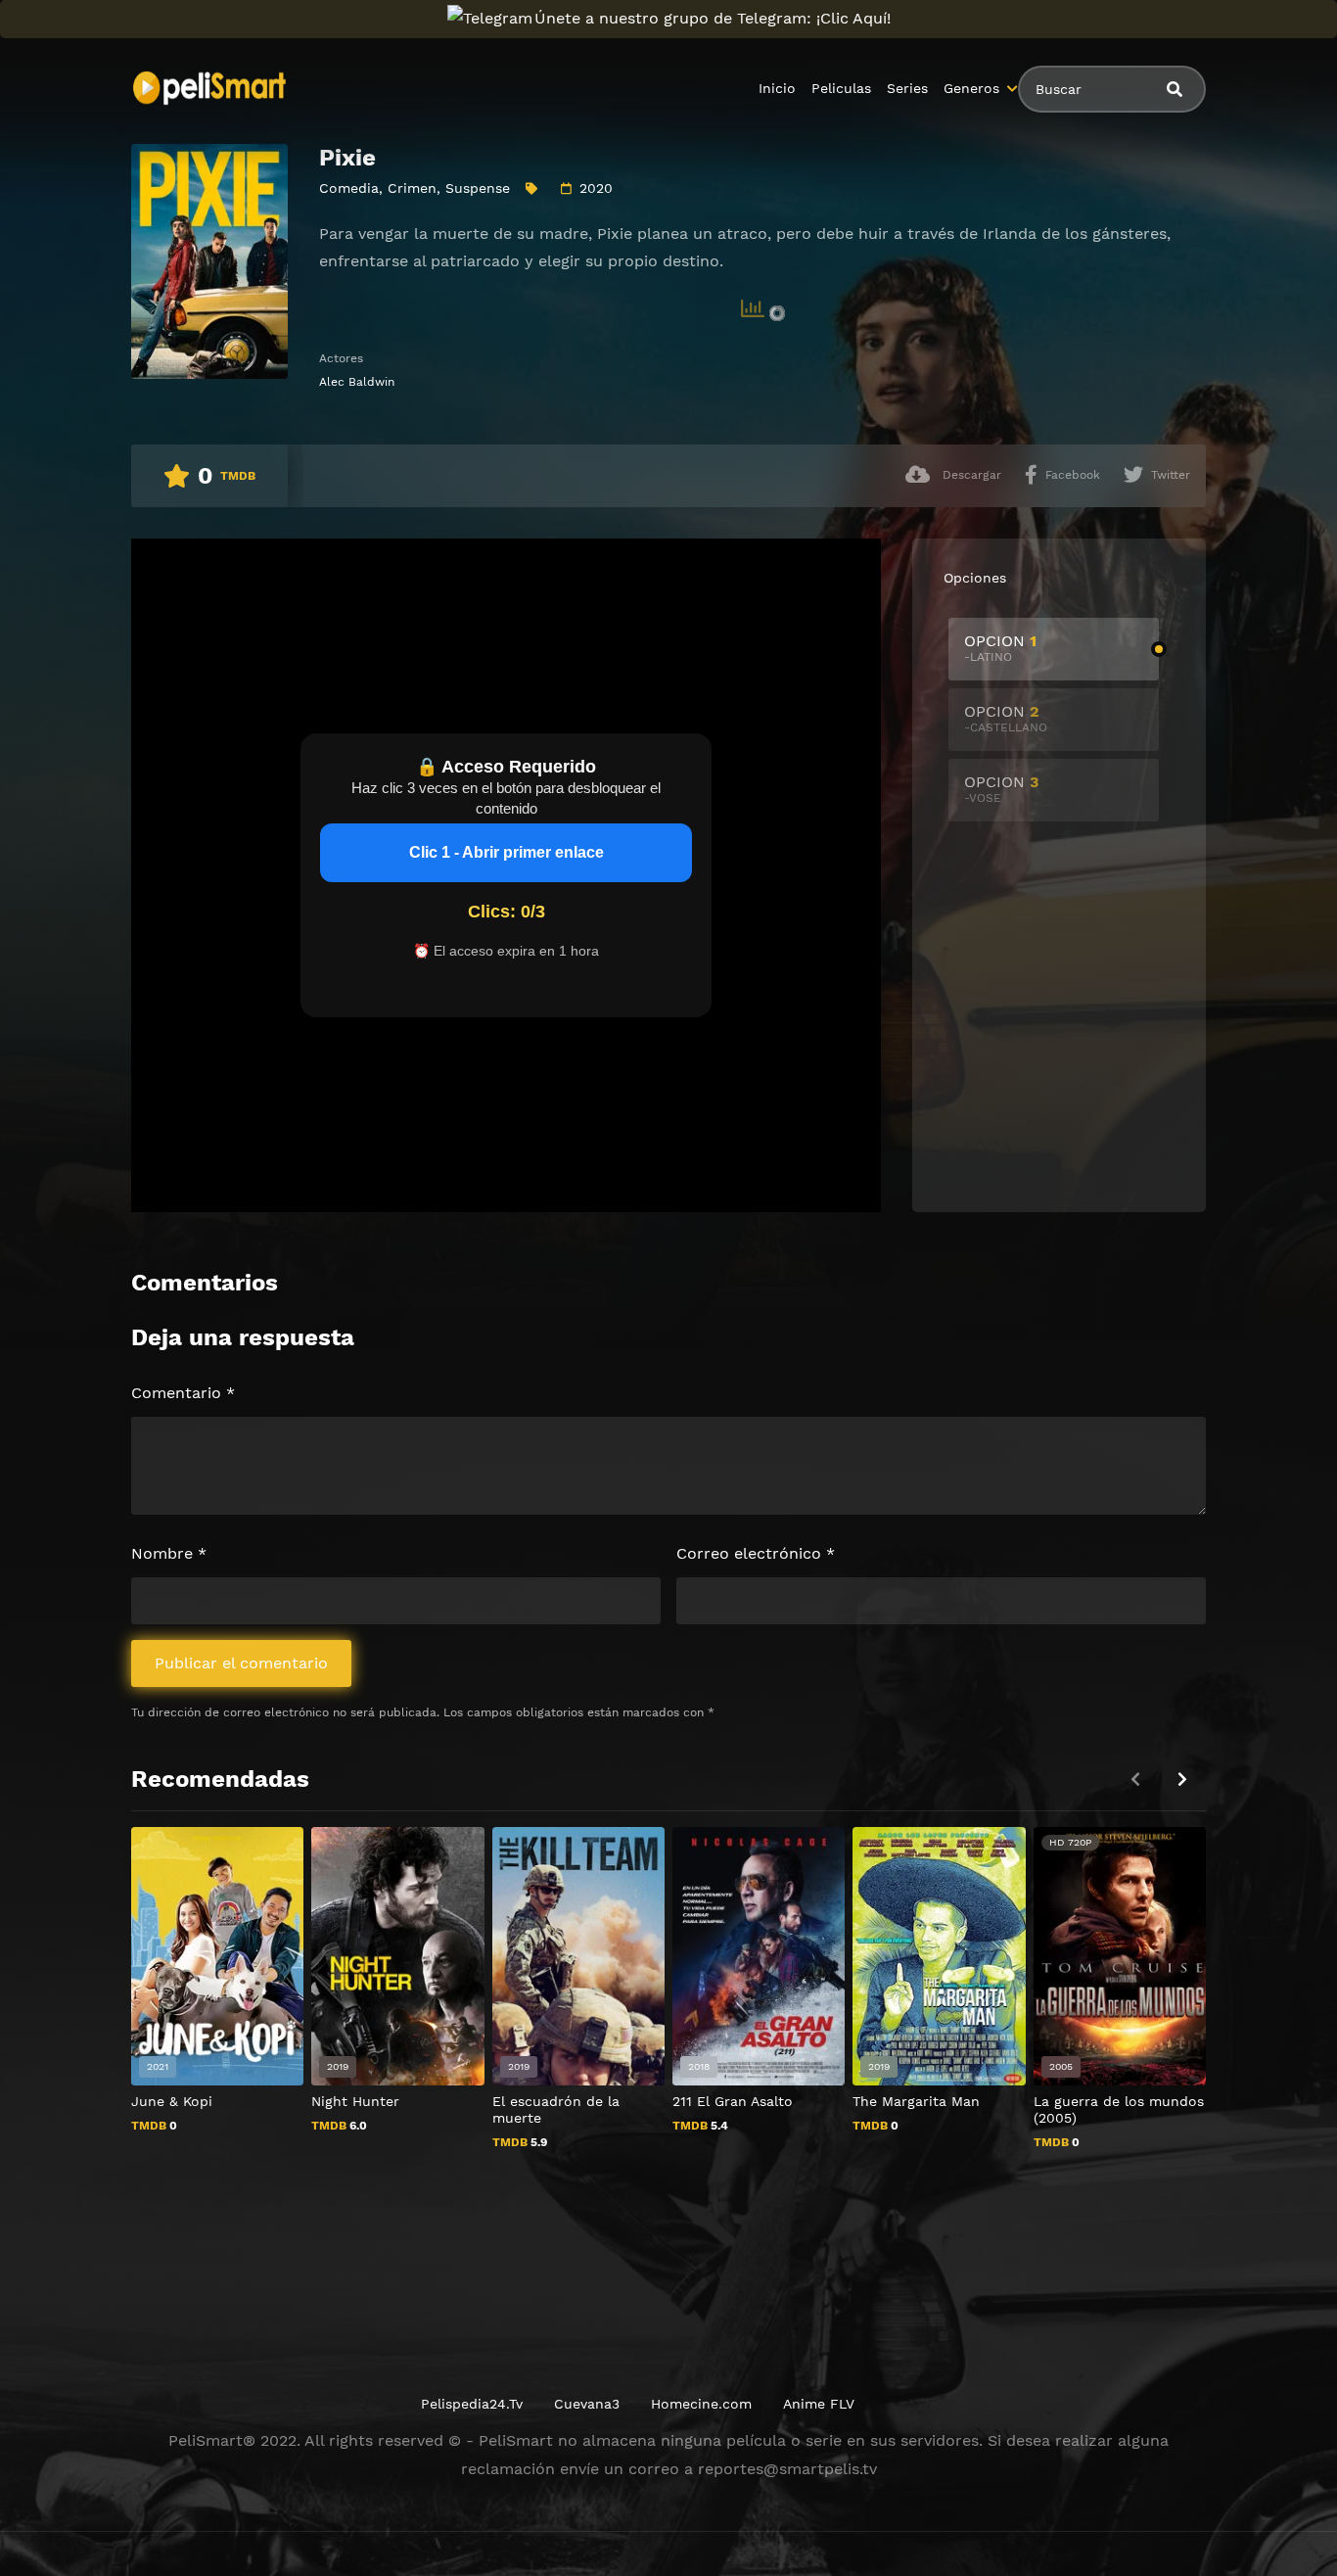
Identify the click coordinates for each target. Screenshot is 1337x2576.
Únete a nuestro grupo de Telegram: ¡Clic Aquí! (713, 18)
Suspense (478, 188)
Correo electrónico (756, 1553)
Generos (971, 88)
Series (907, 88)
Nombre (169, 1553)
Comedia (349, 188)
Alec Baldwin (357, 382)
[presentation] (1182, 1780)
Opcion (1000, 648)
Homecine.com (701, 2404)
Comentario (183, 1393)
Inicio (777, 88)
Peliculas (841, 88)
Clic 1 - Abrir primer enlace (507, 852)
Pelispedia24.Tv (472, 2404)
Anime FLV (819, 2404)
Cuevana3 (587, 2404)
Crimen (412, 188)
